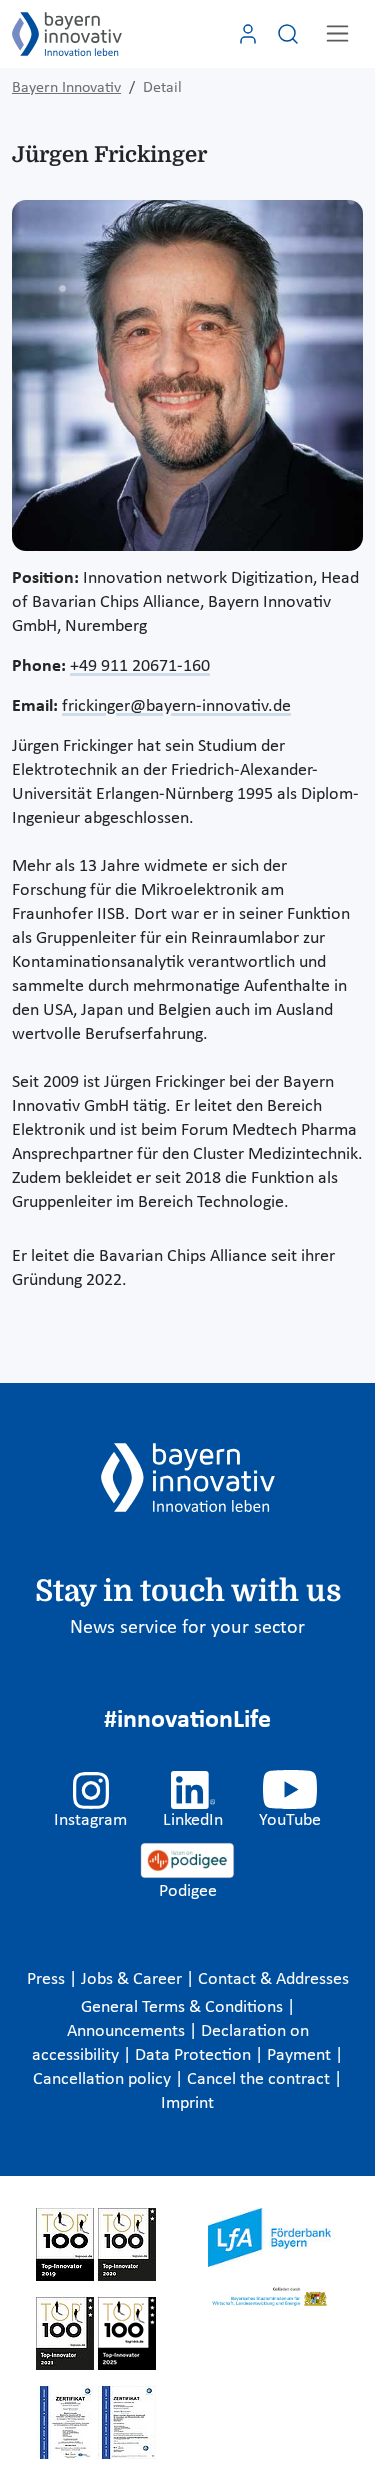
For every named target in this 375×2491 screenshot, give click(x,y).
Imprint (187, 2103)
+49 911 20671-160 (140, 666)
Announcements (128, 2031)
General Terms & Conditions (184, 2007)
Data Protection (195, 2055)
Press (48, 1979)
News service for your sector (187, 1628)
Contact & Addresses (273, 1979)
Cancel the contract (260, 2079)
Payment (301, 2055)
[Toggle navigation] (337, 33)
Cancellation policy (104, 2079)
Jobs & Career (133, 1979)
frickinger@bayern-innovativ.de (176, 706)
